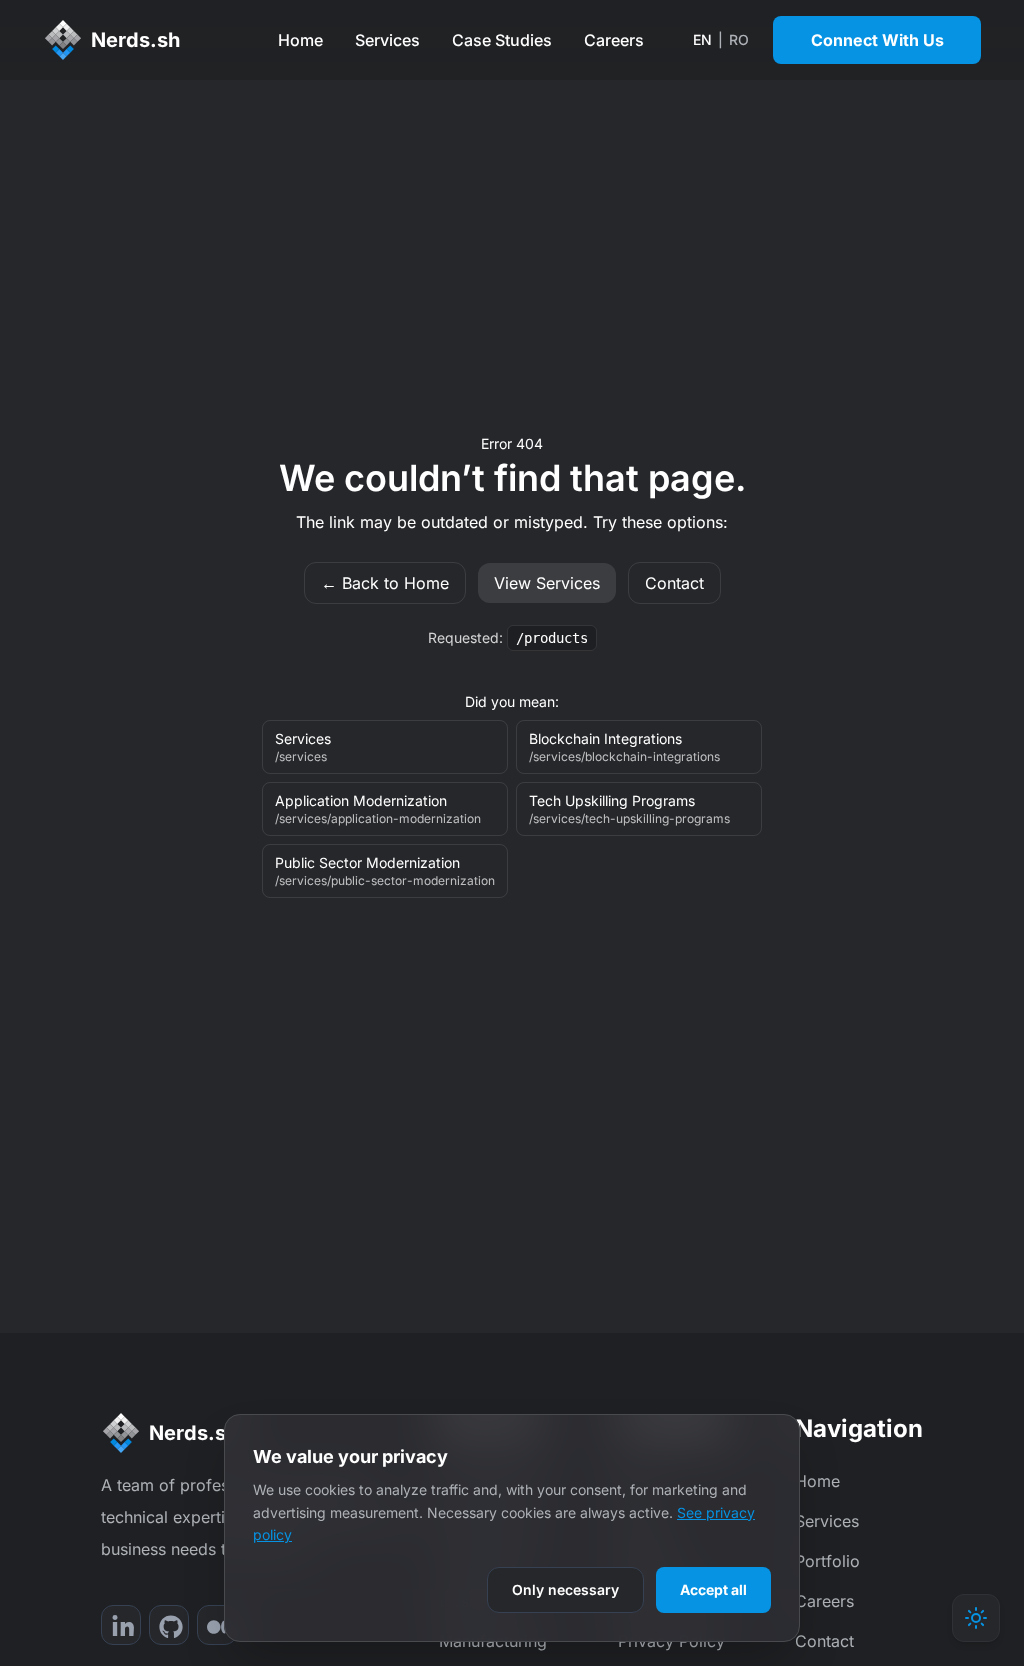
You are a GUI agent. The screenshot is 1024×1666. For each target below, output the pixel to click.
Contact (674, 583)
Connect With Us (877, 40)
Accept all (713, 1589)
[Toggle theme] (976, 1618)
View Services (547, 583)
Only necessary (565, 1589)
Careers (614, 40)
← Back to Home (385, 583)
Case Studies (502, 40)
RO (739, 39)
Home (300, 40)
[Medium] (217, 1625)
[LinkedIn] (121, 1625)
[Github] (169, 1625)
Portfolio (827, 1561)
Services (387, 40)
